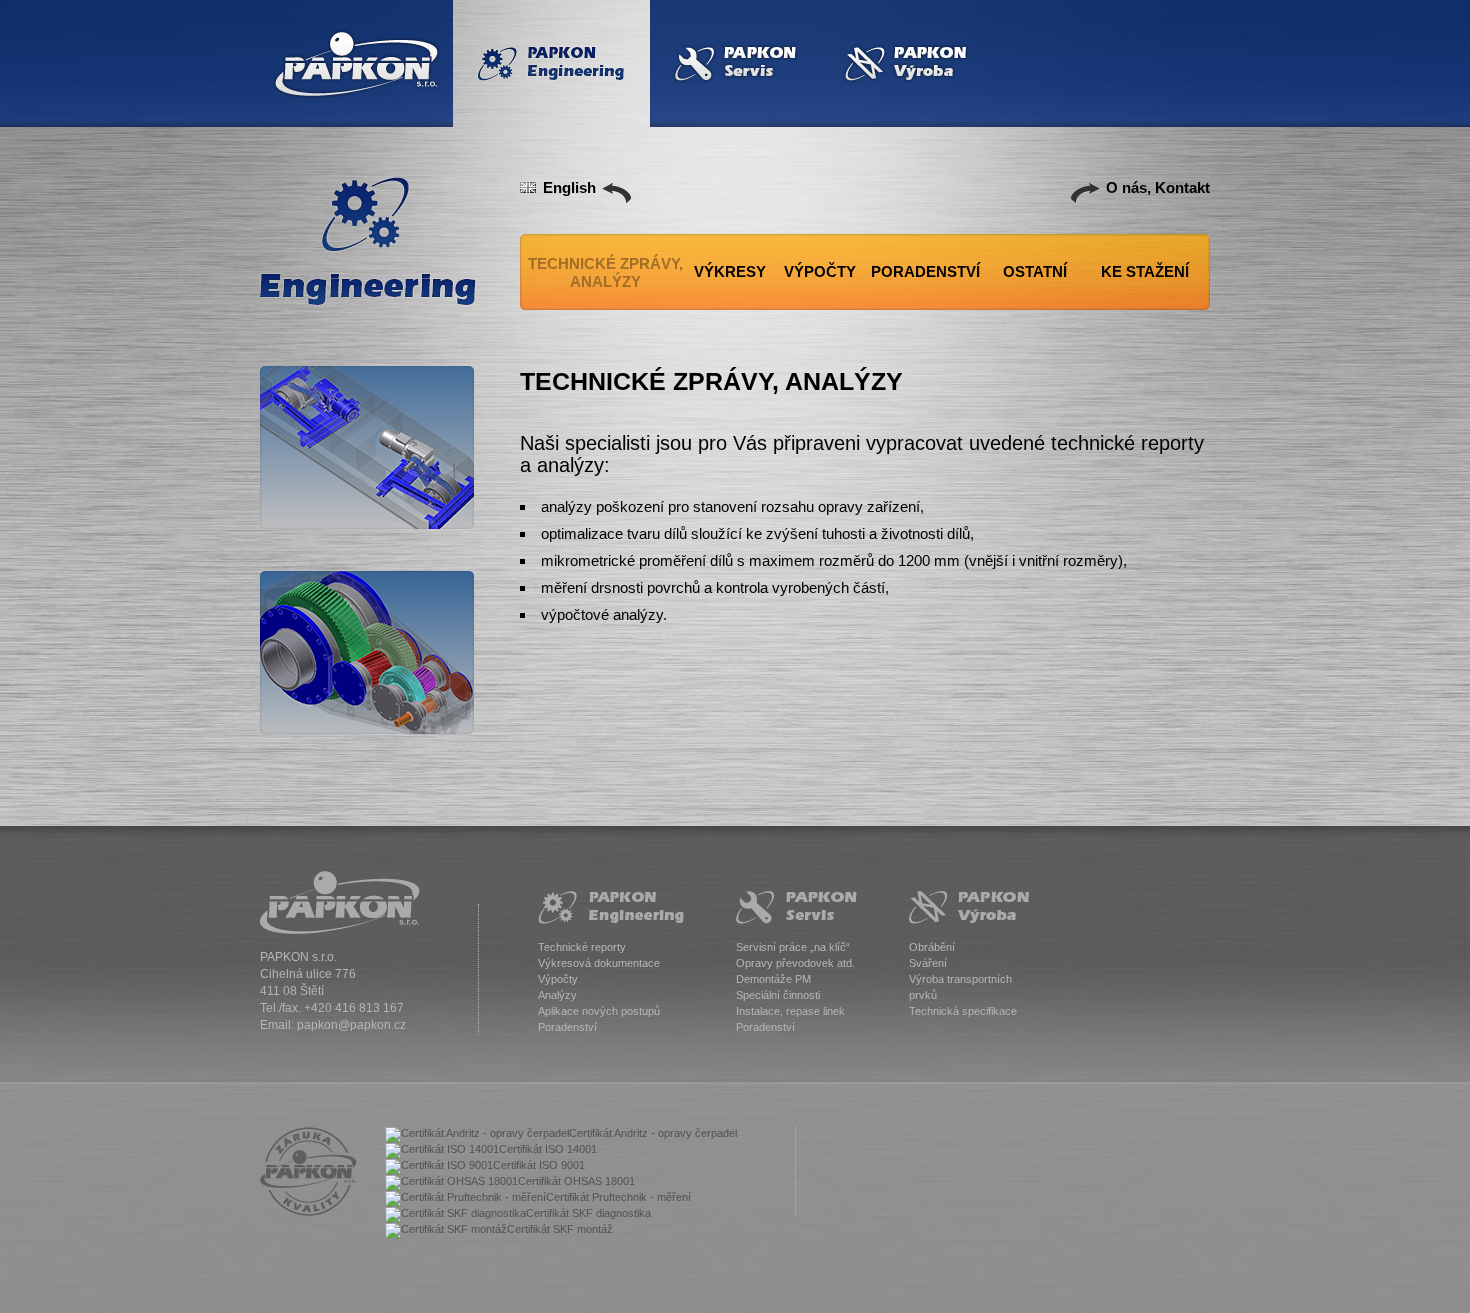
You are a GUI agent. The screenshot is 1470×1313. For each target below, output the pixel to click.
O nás (1126, 187)
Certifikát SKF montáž (560, 1229)
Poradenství (925, 271)
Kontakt (1182, 187)
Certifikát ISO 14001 (548, 1149)
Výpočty (820, 271)
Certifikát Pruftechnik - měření (618, 1197)
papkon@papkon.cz (351, 1025)
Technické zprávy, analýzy (605, 272)
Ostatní (1035, 271)
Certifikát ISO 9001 (539, 1165)
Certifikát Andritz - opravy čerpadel (653, 1133)
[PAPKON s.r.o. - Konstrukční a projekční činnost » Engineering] (368, 241)
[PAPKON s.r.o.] (340, 902)
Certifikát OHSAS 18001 (576, 1181)
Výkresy (730, 271)
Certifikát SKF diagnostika (588, 1213)
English (569, 187)
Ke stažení (1145, 271)
